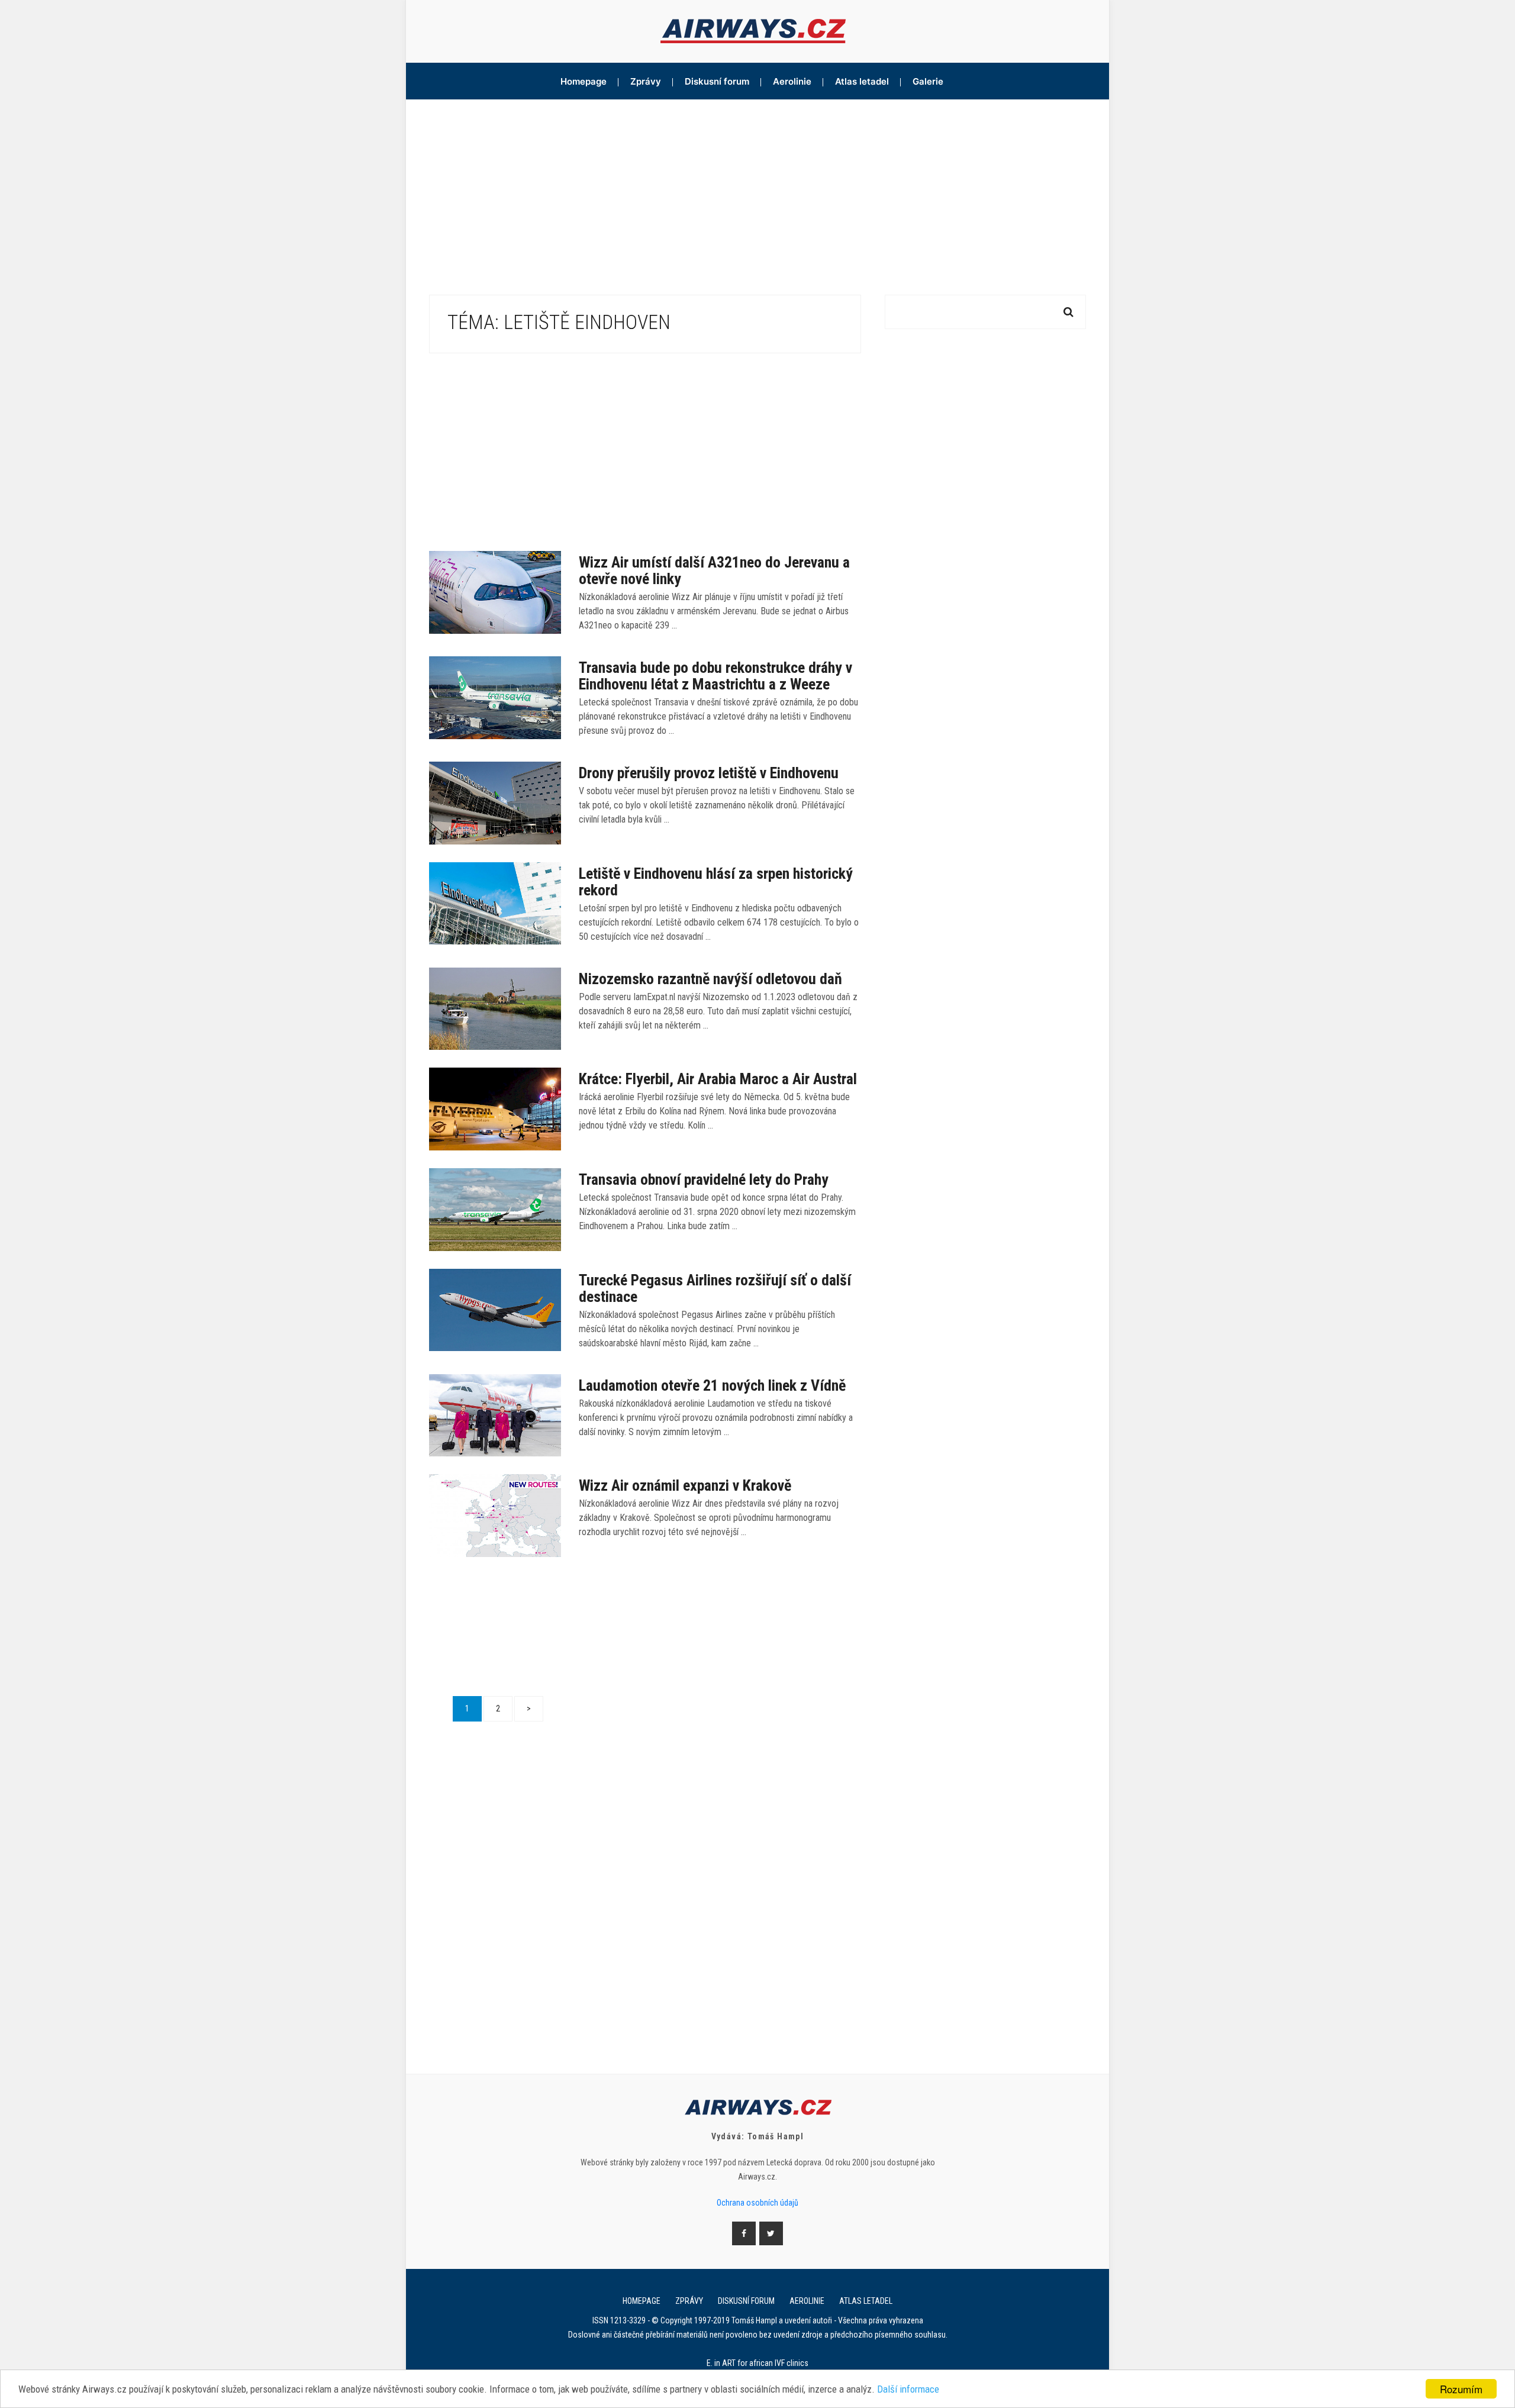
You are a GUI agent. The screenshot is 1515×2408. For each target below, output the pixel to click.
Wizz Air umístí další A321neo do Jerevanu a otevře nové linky (714, 570)
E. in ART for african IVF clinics (757, 2363)
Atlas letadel (862, 81)
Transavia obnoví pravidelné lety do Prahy (704, 1179)
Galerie (928, 81)
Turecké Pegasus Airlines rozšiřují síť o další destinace (715, 1288)
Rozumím (1461, 2389)
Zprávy (646, 81)
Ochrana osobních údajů (757, 2203)
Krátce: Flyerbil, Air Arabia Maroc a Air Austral (718, 1079)
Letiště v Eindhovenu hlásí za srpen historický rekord (716, 882)
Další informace (908, 2389)
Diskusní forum (717, 81)
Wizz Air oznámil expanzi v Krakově (685, 1485)
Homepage (584, 81)
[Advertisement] (757, 188)
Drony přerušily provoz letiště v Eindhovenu (709, 773)
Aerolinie (792, 81)
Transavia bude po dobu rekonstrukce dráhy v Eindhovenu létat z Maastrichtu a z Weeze (715, 676)
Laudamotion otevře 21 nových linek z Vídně (712, 1385)
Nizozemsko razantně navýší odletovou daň (710, 979)
